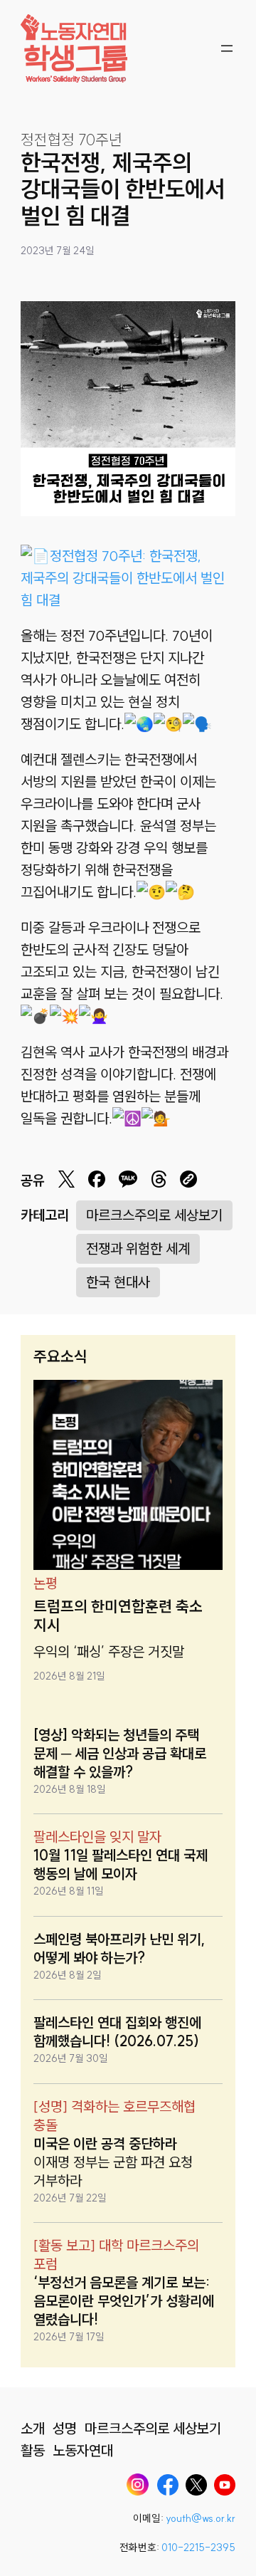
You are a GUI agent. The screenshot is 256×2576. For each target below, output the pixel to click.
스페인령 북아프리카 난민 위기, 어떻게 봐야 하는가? (119, 1948)
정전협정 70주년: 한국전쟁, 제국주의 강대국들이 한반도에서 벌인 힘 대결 (123, 578)
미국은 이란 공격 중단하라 (105, 2143)
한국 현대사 (118, 1282)
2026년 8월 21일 (69, 1676)
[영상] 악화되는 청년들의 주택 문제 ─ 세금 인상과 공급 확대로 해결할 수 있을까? (120, 1753)
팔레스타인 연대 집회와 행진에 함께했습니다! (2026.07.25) (117, 2032)
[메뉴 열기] (227, 48)
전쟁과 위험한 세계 (138, 1248)
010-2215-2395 (198, 2548)
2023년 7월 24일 (58, 251)
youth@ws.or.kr (201, 2518)
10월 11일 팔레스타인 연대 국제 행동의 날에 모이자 (121, 1864)
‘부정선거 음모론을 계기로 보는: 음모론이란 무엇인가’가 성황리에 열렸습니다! (124, 2301)
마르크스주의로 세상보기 (154, 1215)
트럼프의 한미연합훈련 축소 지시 (118, 1616)
